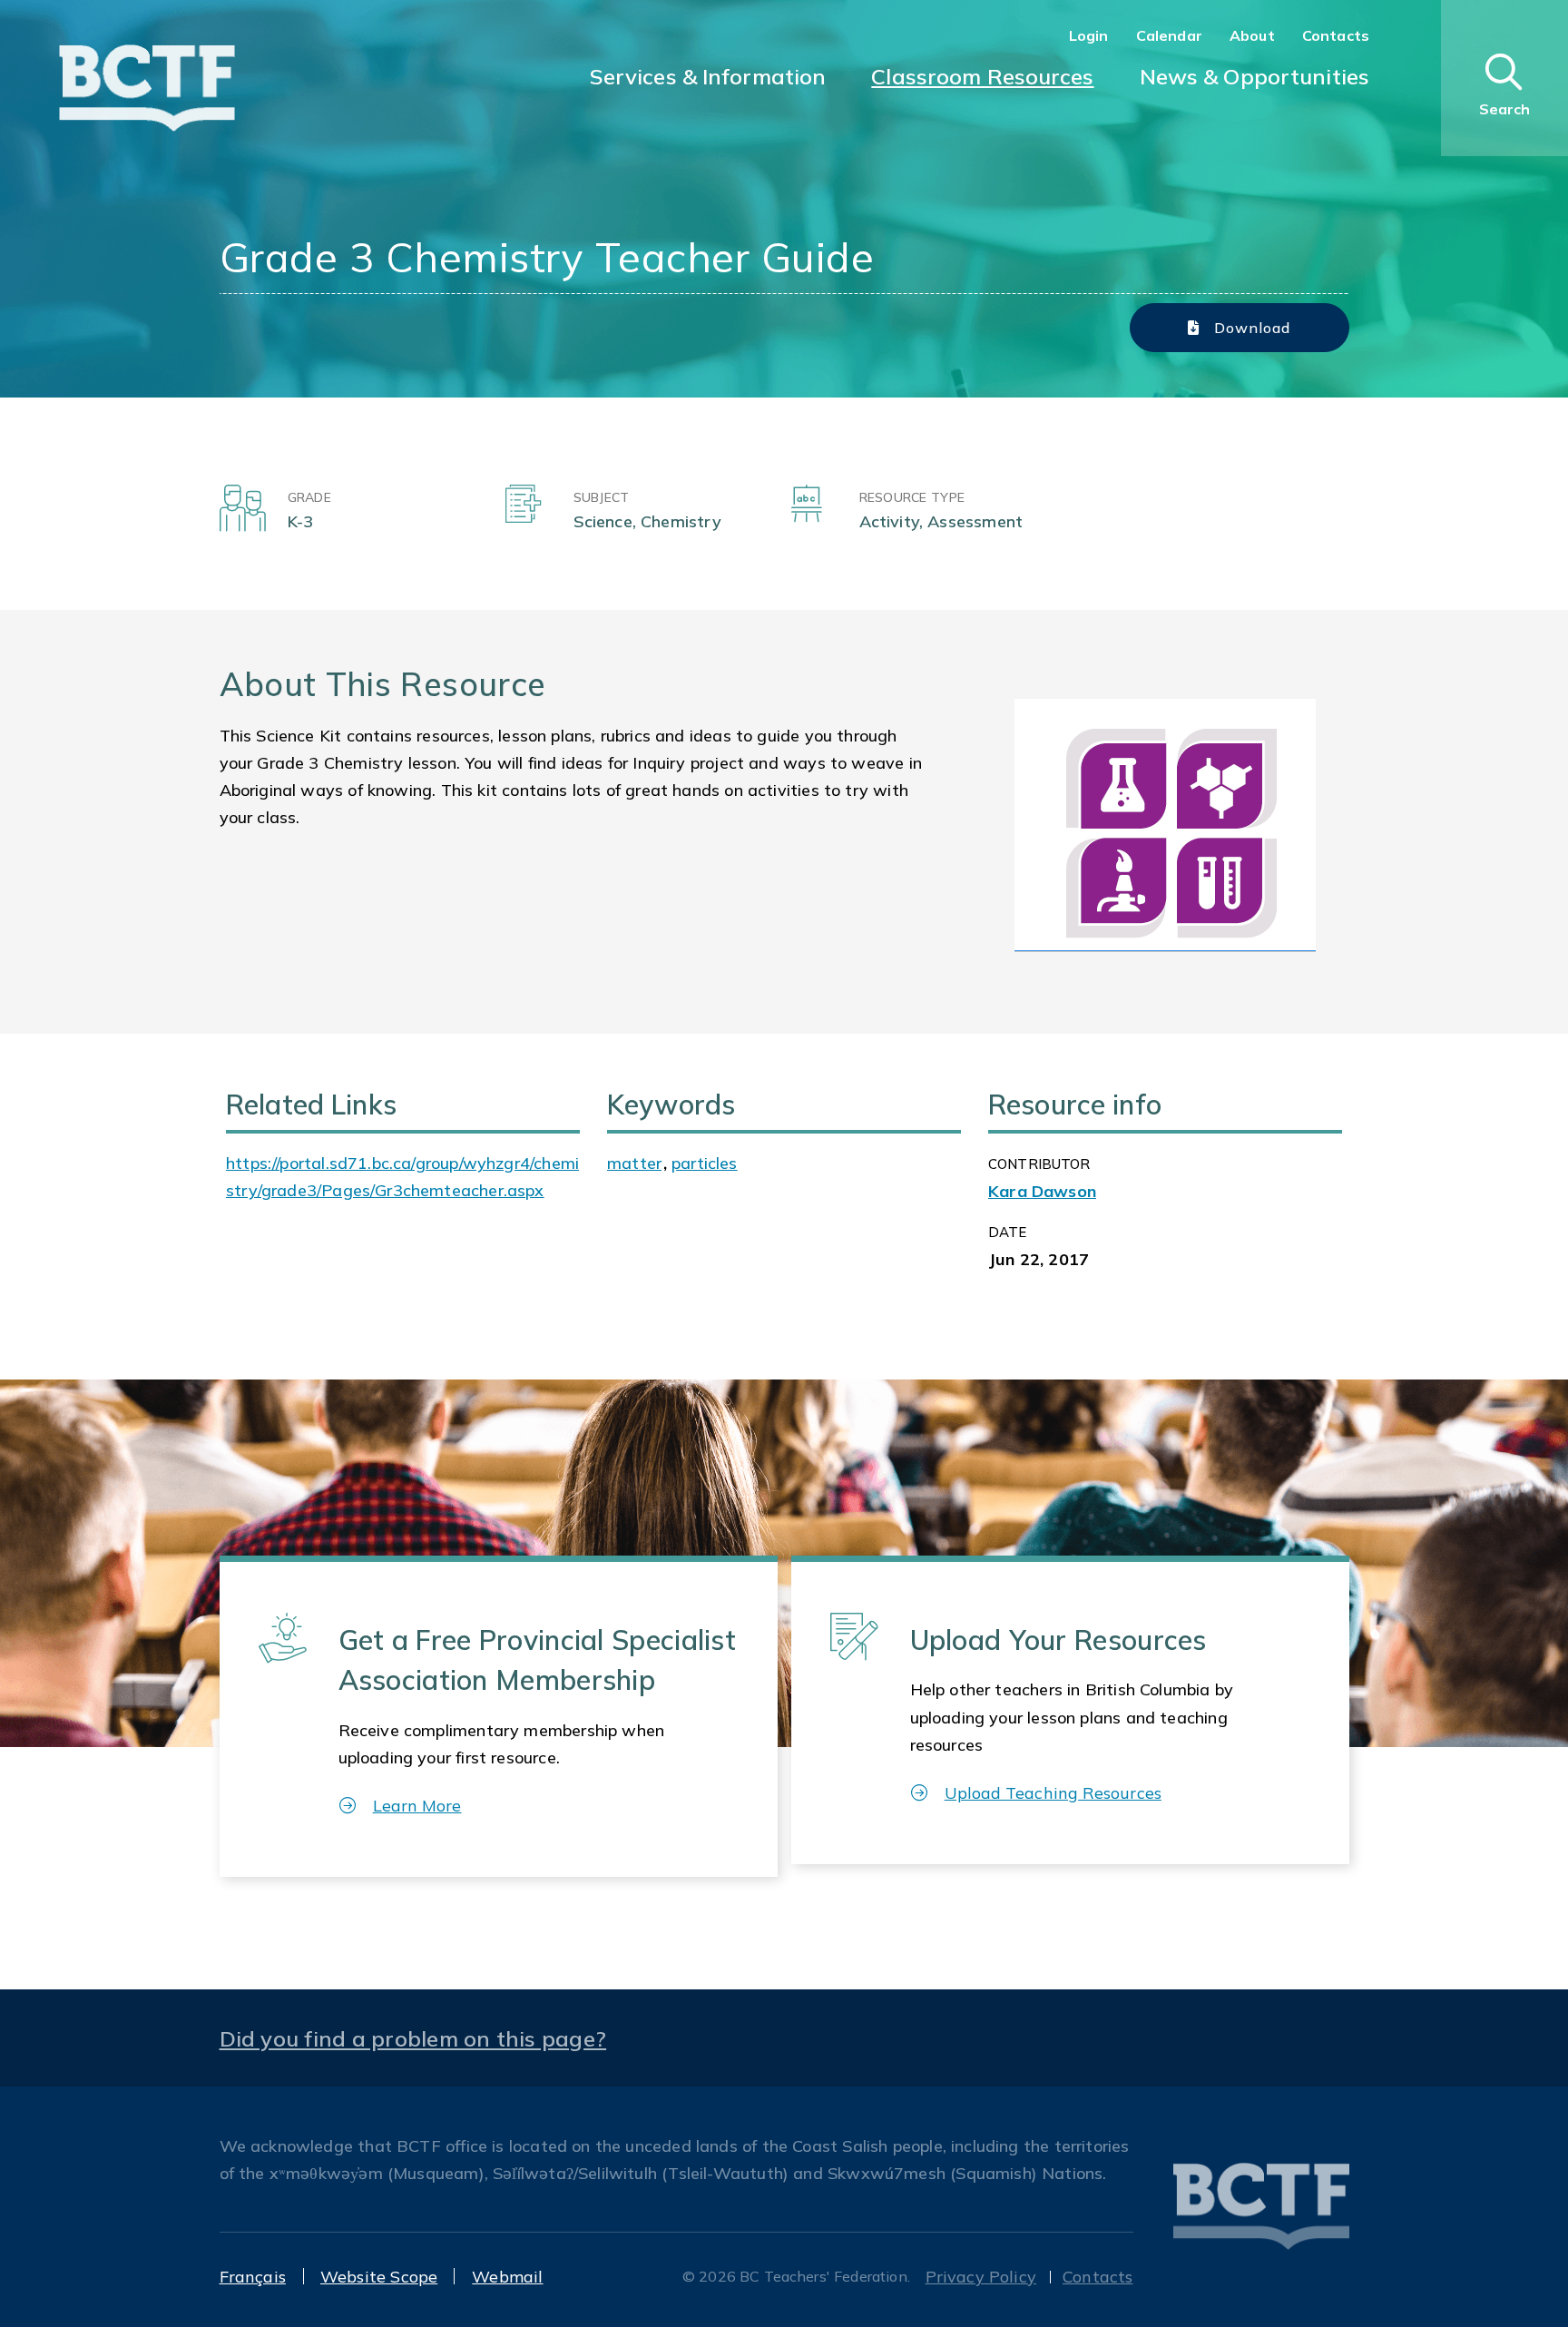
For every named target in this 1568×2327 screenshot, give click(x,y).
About (1252, 35)
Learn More (417, 1806)
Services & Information (708, 76)
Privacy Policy (981, 2277)
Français (253, 2277)
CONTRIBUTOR (1039, 1164)
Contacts (1336, 35)
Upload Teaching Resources (1053, 1793)
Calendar (1169, 35)
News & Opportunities (1254, 76)
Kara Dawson (1042, 1191)
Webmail (507, 2277)
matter (634, 1163)
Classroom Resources (982, 76)
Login (1089, 35)
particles (705, 1163)
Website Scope (379, 2277)
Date (1008, 1232)
